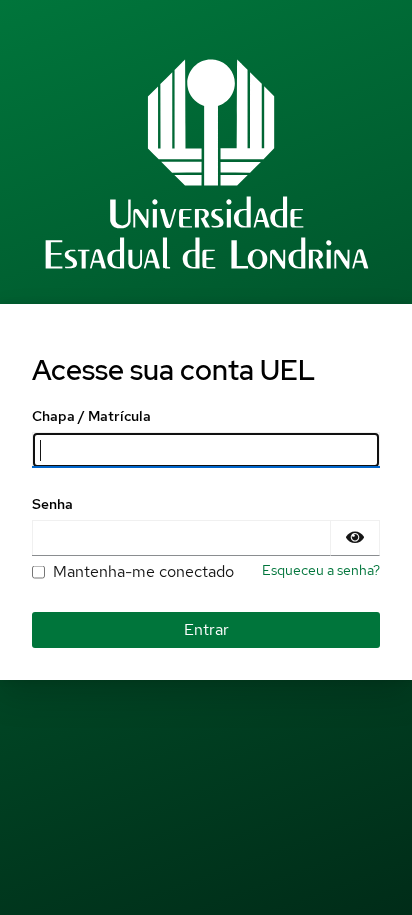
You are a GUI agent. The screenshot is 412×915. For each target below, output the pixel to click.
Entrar (206, 629)
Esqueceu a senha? (321, 570)
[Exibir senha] (355, 538)
